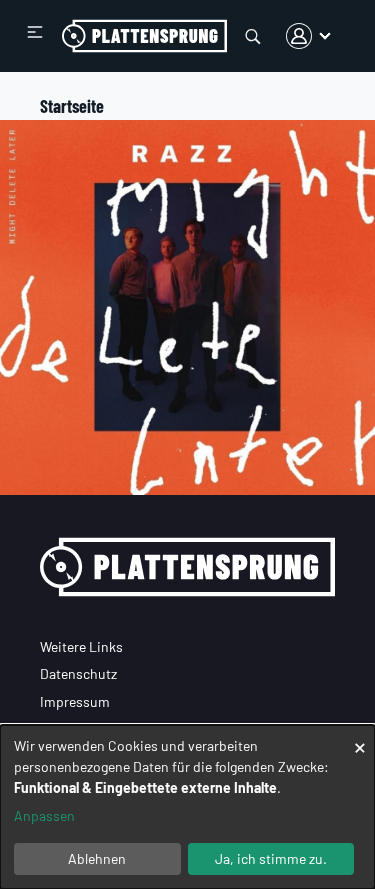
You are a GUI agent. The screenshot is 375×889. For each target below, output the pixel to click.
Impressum (75, 701)
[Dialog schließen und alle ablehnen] (360, 737)
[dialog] (187, 807)
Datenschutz (78, 673)
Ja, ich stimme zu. (271, 858)
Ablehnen (97, 858)
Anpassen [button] (44, 815)
